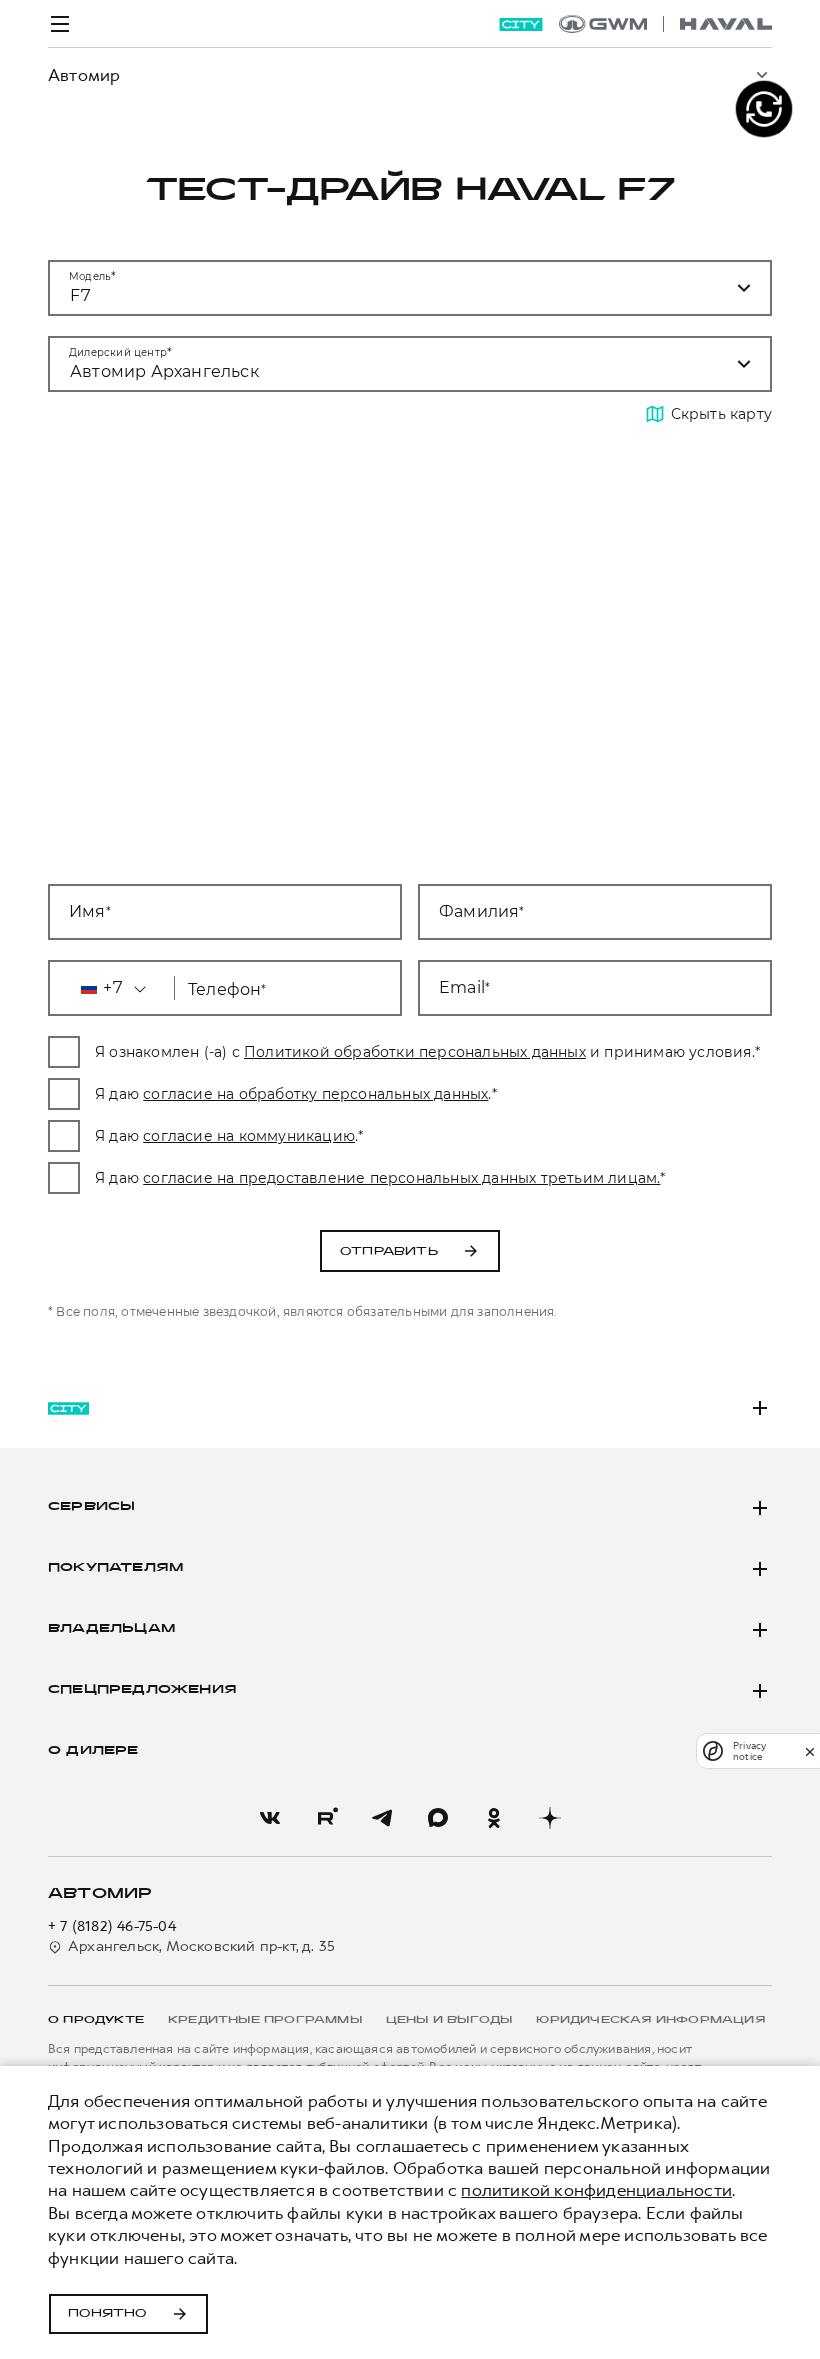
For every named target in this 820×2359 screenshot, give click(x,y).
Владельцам (111, 1629)
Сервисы (91, 1507)
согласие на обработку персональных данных (315, 1094)
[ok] (494, 1818)
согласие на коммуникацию (249, 1136)
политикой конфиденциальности (596, 2190)
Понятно (107, 2314)
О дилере (93, 1751)
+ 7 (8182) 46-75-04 (112, 1926)
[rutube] (326, 1818)
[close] (810, 1751)
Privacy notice (749, 1751)
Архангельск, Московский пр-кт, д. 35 (201, 1946)
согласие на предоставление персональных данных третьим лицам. (401, 1178)
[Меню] (60, 24)
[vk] (270, 1818)
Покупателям (115, 1568)
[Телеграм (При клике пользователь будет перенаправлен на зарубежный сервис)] (382, 1818)
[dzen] (550, 1818)
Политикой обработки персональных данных (415, 1052)
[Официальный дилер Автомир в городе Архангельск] (665, 24)
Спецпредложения (142, 1690)
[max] (438, 1818)
